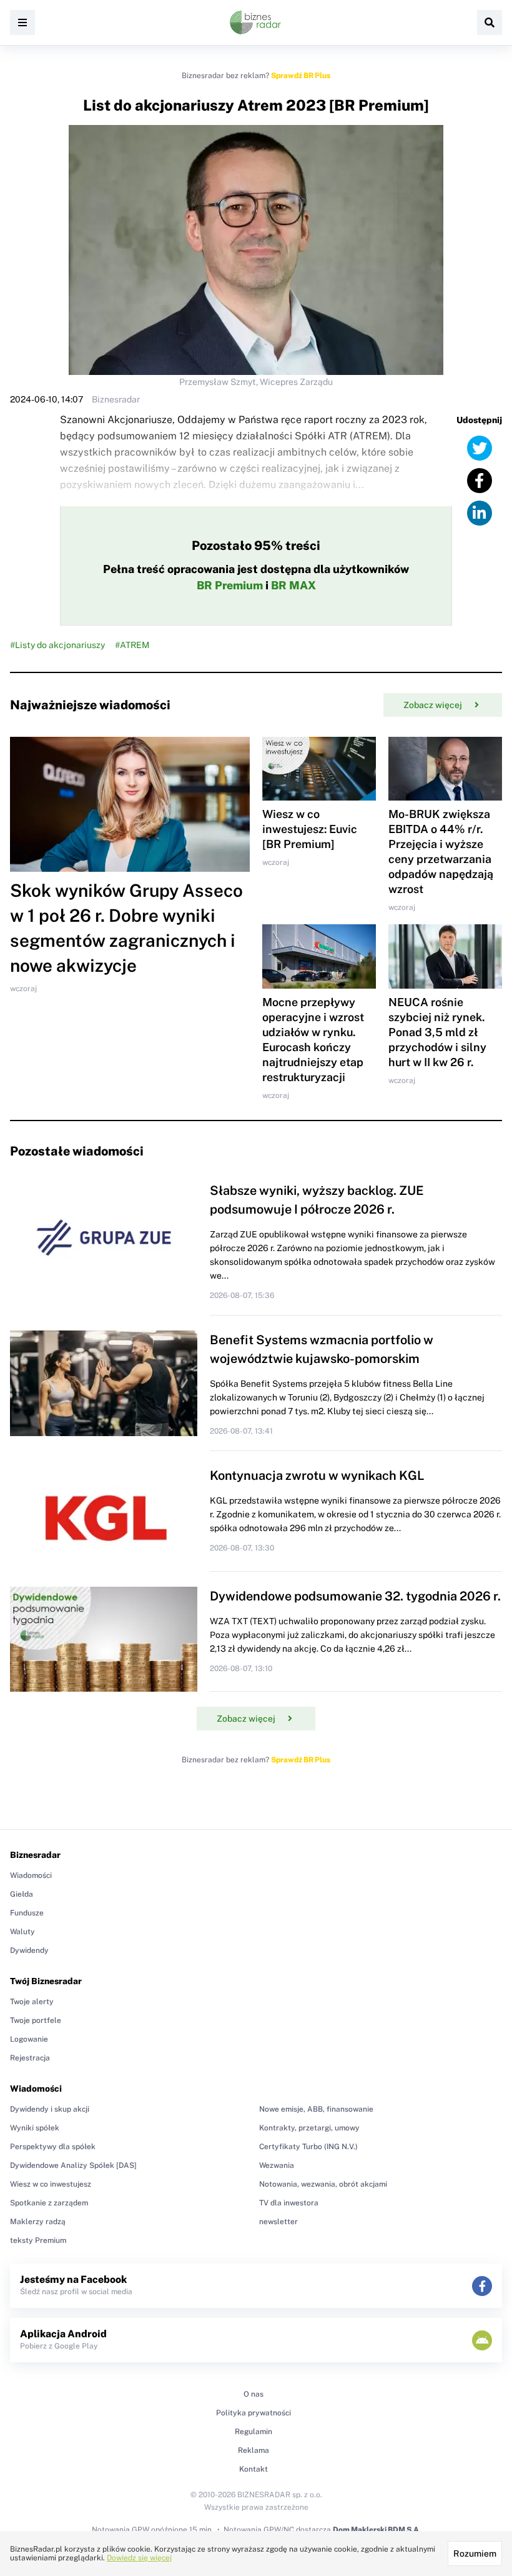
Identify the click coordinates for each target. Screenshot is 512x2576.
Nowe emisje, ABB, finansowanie (316, 2109)
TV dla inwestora (289, 2203)
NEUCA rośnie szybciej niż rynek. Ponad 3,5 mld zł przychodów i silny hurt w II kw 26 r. (437, 1032)
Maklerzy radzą (38, 2222)
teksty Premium (38, 2240)
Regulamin (254, 2432)
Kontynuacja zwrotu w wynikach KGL (317, 1475)
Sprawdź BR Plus (301, 76)
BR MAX (293, 585)
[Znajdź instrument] (490, 22)
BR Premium (230, 585)
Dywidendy (29, 1950)
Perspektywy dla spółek (53, 2147)
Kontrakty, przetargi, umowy (309, 2128)
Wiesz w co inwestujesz (51, 2184)
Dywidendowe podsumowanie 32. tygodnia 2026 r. (355, 1596)
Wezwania (277, 2165)
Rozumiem (475, 2554)
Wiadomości (31, 1875)
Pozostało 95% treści (256, 546)
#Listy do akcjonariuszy (57, 645)
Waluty (22, 1932)
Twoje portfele (36, 2020)
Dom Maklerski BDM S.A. (377, 2530)
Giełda (22, 1894)
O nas (254, 2394)
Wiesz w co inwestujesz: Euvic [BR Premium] (310, 829)
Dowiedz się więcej (139, 2558)
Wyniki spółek (35, 2128)
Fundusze (27, 1913)
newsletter (278, 2222)
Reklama (254, 2450)
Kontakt (254, 2469)
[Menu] (22, 22)
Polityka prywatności (254, 2413)
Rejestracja (30, 2058)
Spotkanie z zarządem (49, 2203)
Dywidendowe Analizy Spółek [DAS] (73, 2165)
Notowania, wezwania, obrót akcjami (323, 2184)
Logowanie (29, 2039)
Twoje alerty (32, 2002)
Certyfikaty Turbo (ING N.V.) (308, 2147)
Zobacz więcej (433, 705)
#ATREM (132, 645)
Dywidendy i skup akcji (50, 2109)
